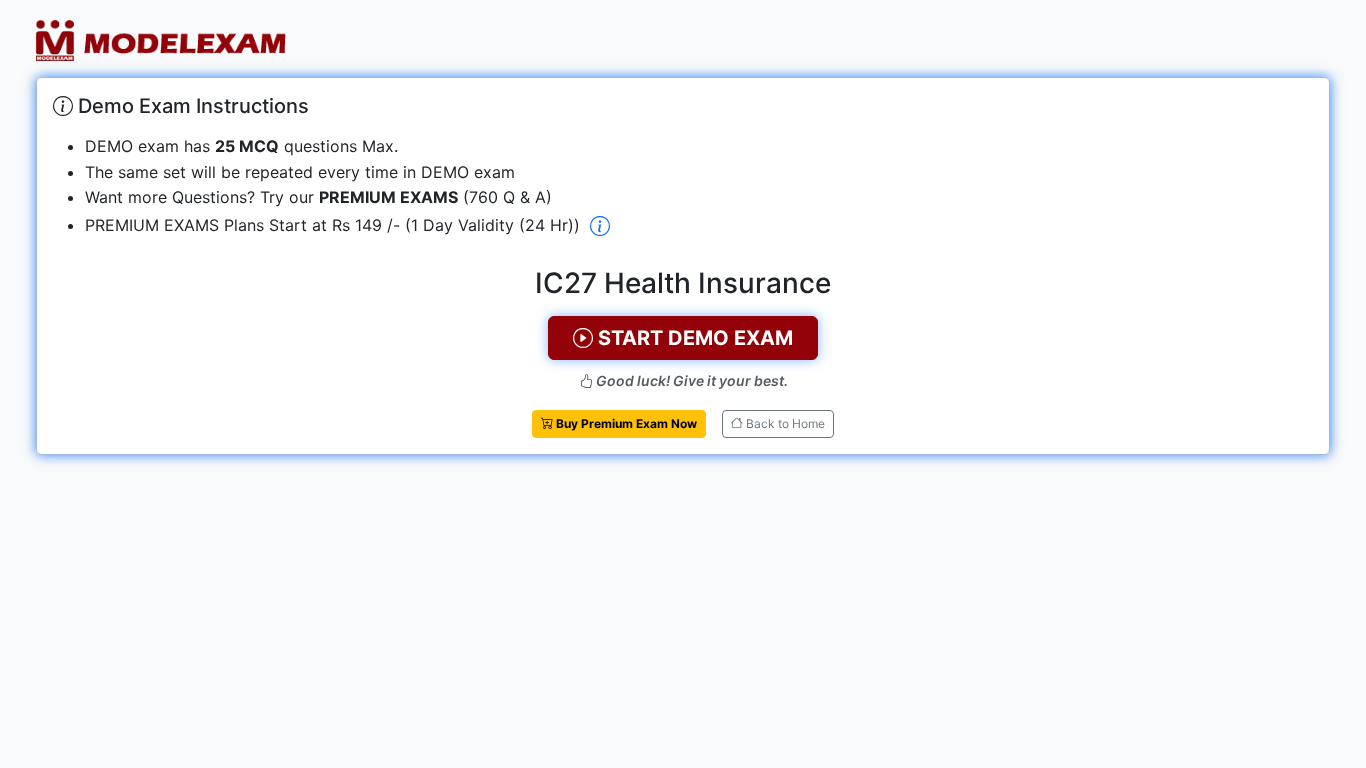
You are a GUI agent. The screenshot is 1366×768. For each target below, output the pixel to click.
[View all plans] (600, 227)
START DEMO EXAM (693, 338)
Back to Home (784, 423)
